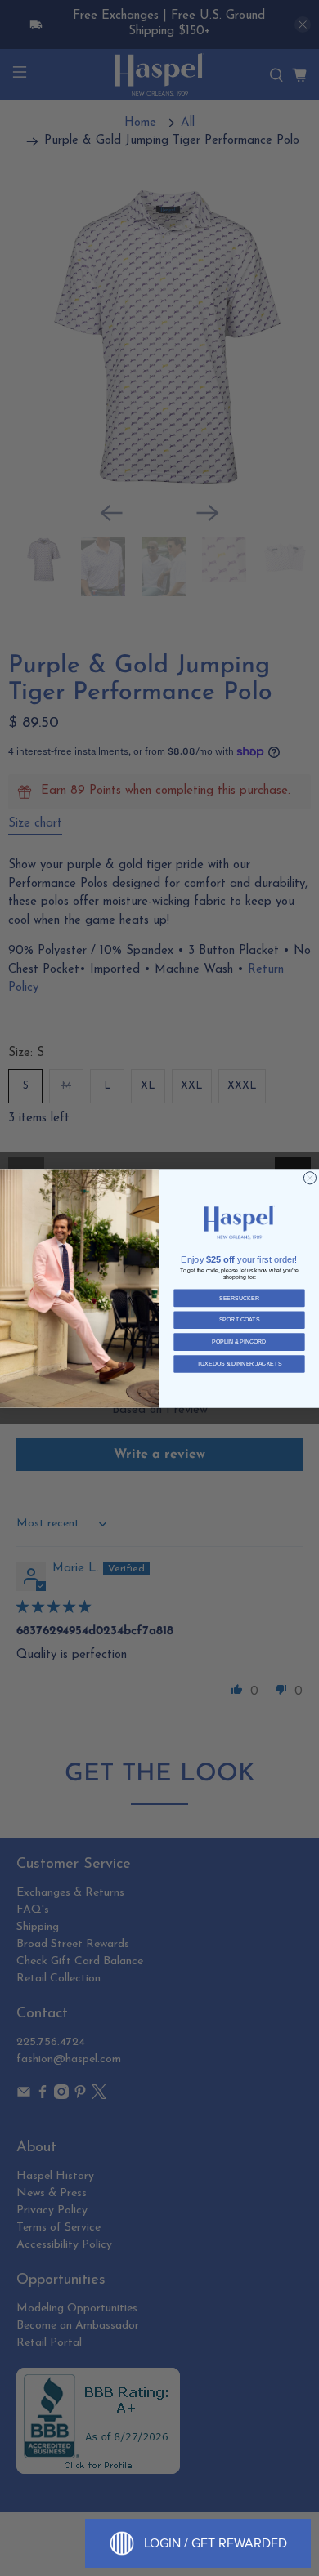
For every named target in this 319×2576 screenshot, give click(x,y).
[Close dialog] (310, 1177)
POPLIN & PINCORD (239, 1341)
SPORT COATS (240, 1319)
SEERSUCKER (239, 1297)
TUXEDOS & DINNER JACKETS (240, 1364)
